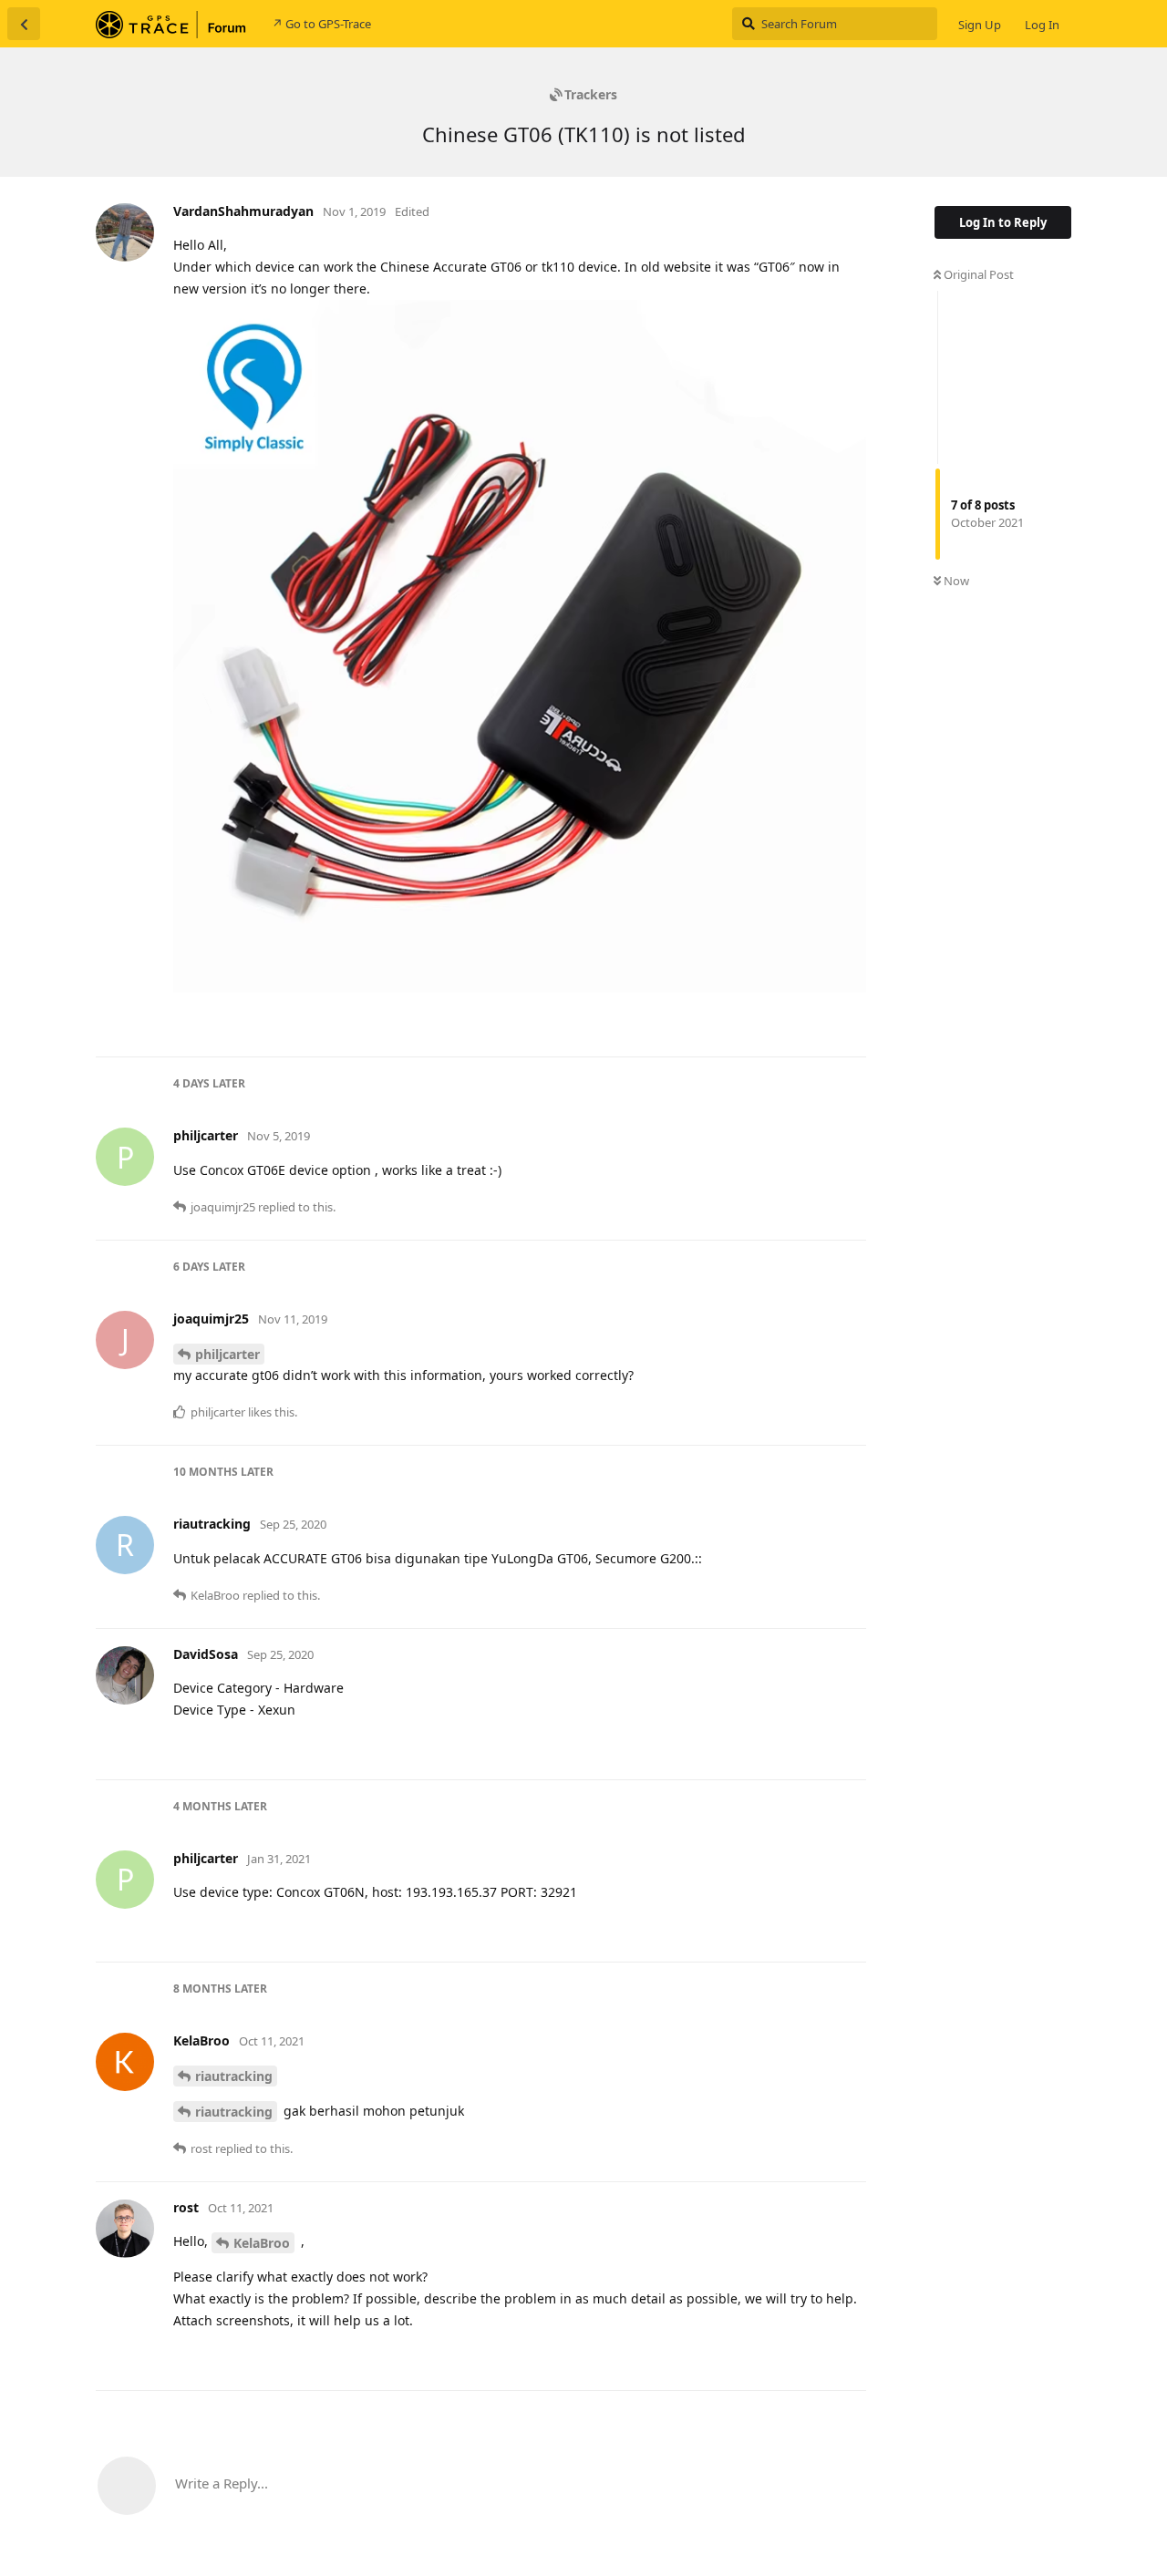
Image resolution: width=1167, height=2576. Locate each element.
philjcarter (227, 1354)
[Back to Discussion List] (24, 24)
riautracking (234, 2076)
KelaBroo (262, 2243)
